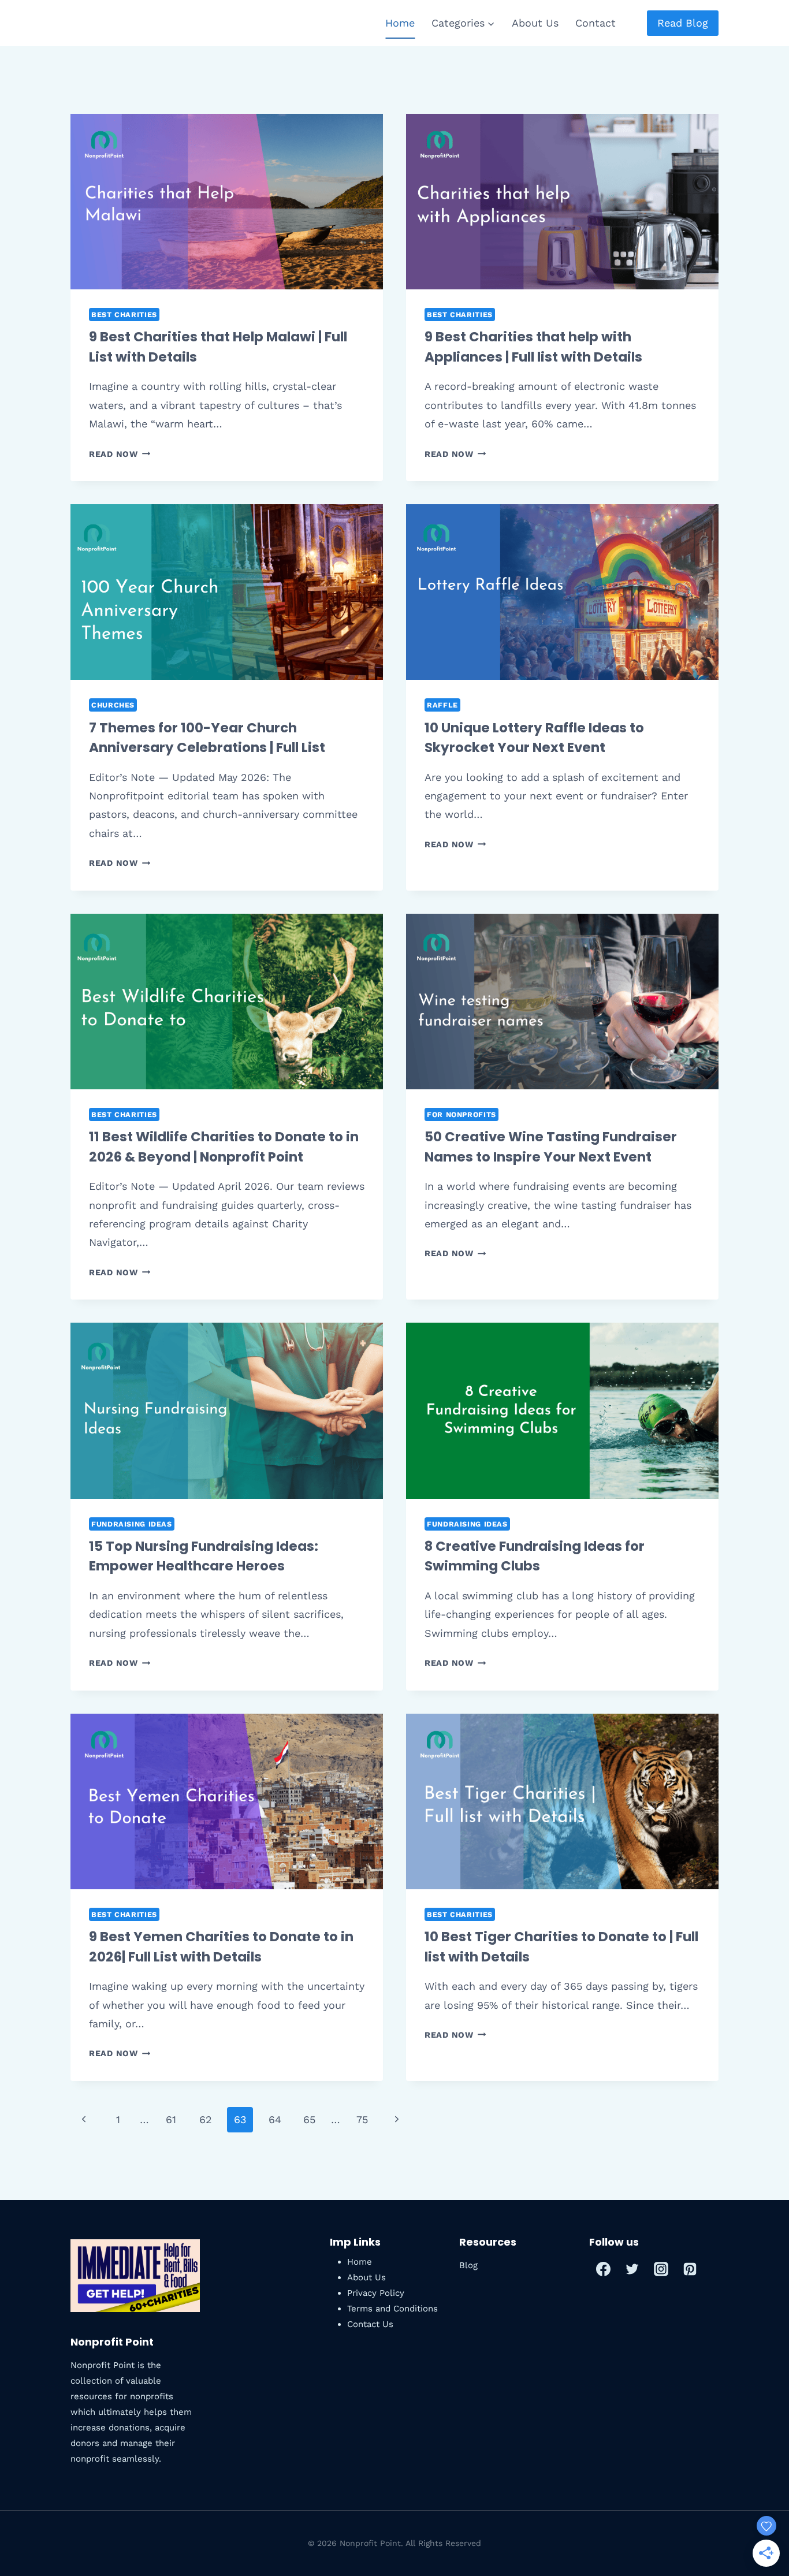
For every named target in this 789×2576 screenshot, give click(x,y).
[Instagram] (661, 2269)
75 (362, 2119)
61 (171, 2119)
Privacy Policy (376, 2293)
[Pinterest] (690, 2269)
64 (275, 2119)
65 (309, 2119)
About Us (535, 23)
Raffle (442, 705)
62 (206, 2119)
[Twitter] (632, 2269)
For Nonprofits (462, 1114)
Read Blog (683, 23)
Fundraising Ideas (132, 1524)
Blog (468, 2265)
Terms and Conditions (392, 2309)
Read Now (120, 454)
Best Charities (124, 314)
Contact (596, 23)
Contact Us (370, 2324)
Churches (113, 705)
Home (400, 23)
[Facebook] (604, 2269)
